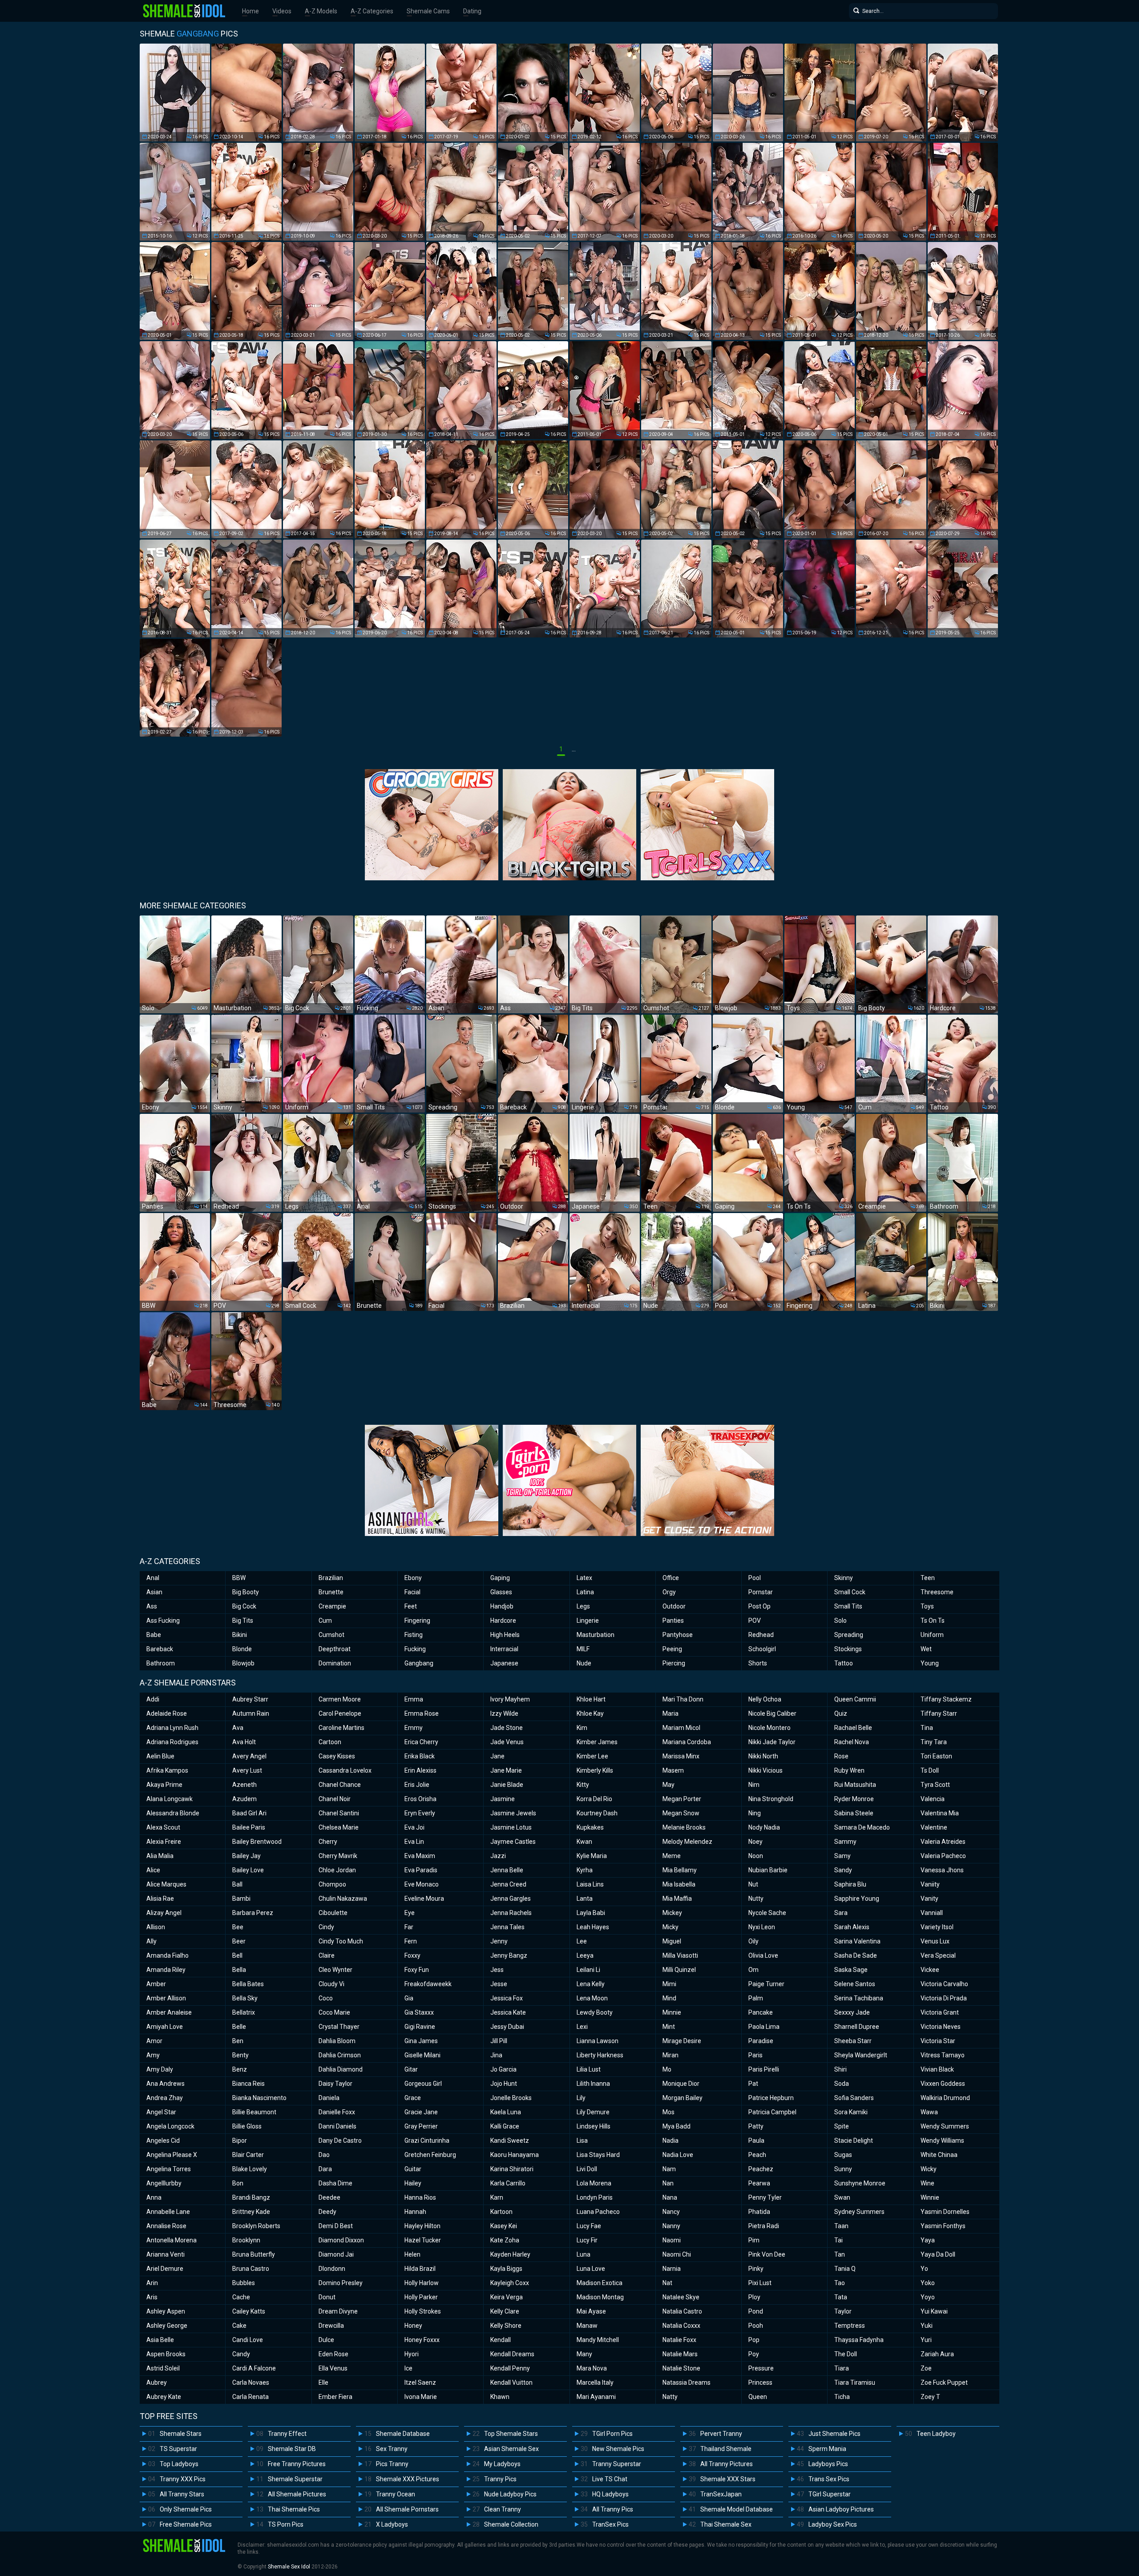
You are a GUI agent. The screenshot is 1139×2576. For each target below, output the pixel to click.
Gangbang (419, 1663)
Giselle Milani (422, 2055)
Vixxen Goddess (943, 2084)
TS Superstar (178, 2449)
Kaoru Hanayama (515, 2155)
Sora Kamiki (851, 2112)
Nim (754, 1785)
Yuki (927, 2326)
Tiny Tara (934, 1742)
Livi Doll (587, 2169)
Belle (239, 2027)
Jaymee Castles (513, 1842)
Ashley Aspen (166, 2311)
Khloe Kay (590, 1713)
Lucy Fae (589, 2226)
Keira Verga (507, 2297)
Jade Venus (507, 1742)
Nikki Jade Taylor (772, 1742)
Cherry (328, 1842)
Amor (154, 2041)
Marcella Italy (595, 2382)
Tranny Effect (287, 2434)
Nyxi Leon (762, 1927)
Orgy (669, 1592)
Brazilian (331, 1578)
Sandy (843, 1870)
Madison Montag (600, 2297)
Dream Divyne (338, 2311)
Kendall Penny (510, 2368)
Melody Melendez (687, 1842)
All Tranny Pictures (727, 2464)
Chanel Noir (335, 1799)
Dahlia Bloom (337, 2041)
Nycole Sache (767, 1913)
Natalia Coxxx (681, 2326)
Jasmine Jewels (513, 1813)
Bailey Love (248, 1870)
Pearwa (759, 2183)
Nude (584, 1663)
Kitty (583, 1785)
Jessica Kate (508, 2012)
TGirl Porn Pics (612, 2434)
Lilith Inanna (593, 2084)
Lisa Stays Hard (598, 2155)
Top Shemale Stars (511, 2434)
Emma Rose (422, 1713)
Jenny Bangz (509, 1955)
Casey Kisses (337, 1756)
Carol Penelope (340, 1713)
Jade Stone (507, 1728)
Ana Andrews (166, 2084)
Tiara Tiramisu (855, 2382)
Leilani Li (588, 1970)
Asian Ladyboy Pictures (841, 2509)
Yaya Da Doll (938, 2254)
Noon (756, 1856)
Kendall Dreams (512, 2354)
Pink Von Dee (767, 2254)
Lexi (582, 2027)
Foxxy (412, 1955)
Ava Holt (244, 1742)
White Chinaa (939, 2155)
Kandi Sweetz (510, 2141)
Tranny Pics (500, 2479)
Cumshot (331, 1635)
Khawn (500, 2397)
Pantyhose (678, 1635)
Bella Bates (248, 1984)
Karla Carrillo (508, 2183)
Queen (758, 2397)
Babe (154, 1635)
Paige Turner (766, 1984)
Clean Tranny (503, 2509)
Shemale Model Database (737, 2509)
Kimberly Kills (595, 1770)
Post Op (759, 1606)
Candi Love (248, 2340)
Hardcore (503, 1621)
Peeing (672, 1649)
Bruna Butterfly (254, 2254)
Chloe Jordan (337, 1870)
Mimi (669, 1984)
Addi (153, 1699)
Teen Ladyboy (936, 2434)
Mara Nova (592, 2368)
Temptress (850, 2326)
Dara (325, 2169)
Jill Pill (499, 2041)
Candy (241, 2354)
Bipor (240, 2141)
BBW (239, 1578)
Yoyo (928, 2297)
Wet (926, 1649)
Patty (756, 2126)
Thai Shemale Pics (294, 2509)
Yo (924, 2269)
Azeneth (244, 1785)
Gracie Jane (421, 2112)
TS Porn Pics (286, 2524)
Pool (755, 1578)
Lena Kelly (591, 1984)
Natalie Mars (680, 2354)
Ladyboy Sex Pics (833, 2524)
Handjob (502, 1606)
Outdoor (674, 1606)
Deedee (329, 2197)
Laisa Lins (590, 1884)
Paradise (761, 2041)
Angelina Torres (169, 2169)
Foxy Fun (417, 1970)
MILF (583, 1649)
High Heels (505, 1635)
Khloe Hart (591, 1699)
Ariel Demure (165, 2269)
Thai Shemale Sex (726, 2524)
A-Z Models (321, 11)
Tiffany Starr (939, 1713)
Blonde (242, 1649)
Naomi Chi (677, 2254)
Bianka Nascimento (259, 2098)
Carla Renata (250, 2397)
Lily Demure (593, 2112)
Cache (241, 2297)
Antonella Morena (172, 2240)
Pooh (756, 2326)
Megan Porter (682, 1799)
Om (753, 1970)
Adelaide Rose (167, 1713)
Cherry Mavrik (338, 1856)
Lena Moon (592, 1998)
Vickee (930, 1970)
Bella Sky (245, 1998)
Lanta (585, 1899)
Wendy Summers (945, 2126)
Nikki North (763, 1756)
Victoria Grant (940, 2012)
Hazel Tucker (423, 2240)
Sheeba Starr (853, 2041)
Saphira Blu (850, 1884)
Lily (581, 2098)
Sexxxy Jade (852, 2012)
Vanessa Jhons (942, 1870)
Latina (585, 1592)
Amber (156, 1984)
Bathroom (161, 1663)
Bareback (160, 1649)
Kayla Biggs (506, 2269)
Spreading (849, 1635)
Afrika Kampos (167, 1770)
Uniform (932, 1635)
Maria (670, 1713)
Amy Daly (160, 2069)
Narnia (672, 2269)
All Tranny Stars (182, 2494)
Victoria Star (938, 2041)
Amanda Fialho (168, 1955)
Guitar (413, 2169)
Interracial (504, 1649)
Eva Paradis (421, 1870)
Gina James (421, 2041)
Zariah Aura (937, 2354)
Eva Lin (414, 1842)
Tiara (842, 2368)
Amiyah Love (165, 2027)
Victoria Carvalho (944, 1984)
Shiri (840, 2069)
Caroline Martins (341, 1728)
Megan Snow (681, 1813)
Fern (411, 1941)
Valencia (933, 1799)
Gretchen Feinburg (430, 2155)
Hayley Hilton (422, 2226)
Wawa (929, 2112)
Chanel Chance (340, 1785)
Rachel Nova (852, 1742)
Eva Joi (414, 1827)
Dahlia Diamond (341, 2069)
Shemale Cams (428, 11)
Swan (842, 2197)
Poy (754, 2354)
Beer (239, 1941)
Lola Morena (594, 2183)
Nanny (671, 2226)
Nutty (756, 1899)
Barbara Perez (253, 1913)
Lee (582, 1941)
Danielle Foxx (337, 2112)
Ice (408, 2368)
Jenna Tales (507, 1927)
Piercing (674, 1663)
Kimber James (597, 1742)
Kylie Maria (592, 1856)
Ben (238, 2041)
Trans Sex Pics (829, 2479)
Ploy (754, 2297)
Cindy (326, 1927)
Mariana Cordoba (687, 1742)
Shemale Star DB (292, 2449)
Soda (842, 2084)
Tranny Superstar (617, 2464)
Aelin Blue (160, 1756)
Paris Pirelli (764, 2069)
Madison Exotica (600, 2283)
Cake (239, 2326)
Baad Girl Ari (249, 1813)
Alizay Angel (164, 1913)
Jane (497, 1756)
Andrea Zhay (165, 2098)
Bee (238, 1927)
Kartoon (501, 2212)
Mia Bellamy (680, 1870)
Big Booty (246, 1592)
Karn (497, 2197)
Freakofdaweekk (428, 1984)
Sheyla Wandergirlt (861, 2055)
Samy (842, 1856)
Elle (323, 2382)
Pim (754, 2240)
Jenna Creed (508, 1884)
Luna (584, 2254)
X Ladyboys (392, 2524)
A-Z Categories (372, 11)
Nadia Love (678, 2155)
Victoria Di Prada (944, 1998)
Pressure (761, 2368)
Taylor (843, 2311)
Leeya (585, 1955)
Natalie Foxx (679, 2340)
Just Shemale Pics (834, 2434)
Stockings (848, 1649)
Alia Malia (160, 1856)
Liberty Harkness (600, 2055)
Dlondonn (332, 2269)
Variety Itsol (937, 1927)
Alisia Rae (160, 1899)
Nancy (671, 2212)
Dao (324, 2155)
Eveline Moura (424, 1899)
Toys (927, 1606)
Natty (670, 2397)
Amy (153, 2055)
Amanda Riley (166, 1970)
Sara (841, 1913)
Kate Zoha (505, 2240)
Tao (840, 2283)
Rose (841, 1756)
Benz (240, 2069)
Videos (282, 11)
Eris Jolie (417, 1785)
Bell (237, 1955)
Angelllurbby (164, 2183)
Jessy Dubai (507, 2027)
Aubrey (157, 2382)
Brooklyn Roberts (256, 2226)
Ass (152, 1606)
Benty (240, 2055)
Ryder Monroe (854, 1799)
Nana (670, 2197)
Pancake (761, 2012)
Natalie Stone (681, 2368)
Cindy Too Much (341, 1941)
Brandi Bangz (251, 2197)
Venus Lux (935, 1941)
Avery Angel (249, 1756)
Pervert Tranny (721, 2434)
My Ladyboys (502, 2464)
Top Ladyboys (179, 2464)
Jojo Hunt (504, 2084)
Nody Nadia (764, 1827)
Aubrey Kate (164, 2397)
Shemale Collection (511, 2524)
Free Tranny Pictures (297, 2464)
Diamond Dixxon (341, 2240)
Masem (673, 1770)
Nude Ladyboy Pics (510, 2494)
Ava (238, 1728)
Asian (154, 1592)
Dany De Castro (340, 2141)
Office (671, 1578)
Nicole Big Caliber (772, 1713)
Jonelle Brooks (511, 2098)
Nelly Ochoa (765, 1699)
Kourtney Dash (597, 1813)
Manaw (587, 2326)
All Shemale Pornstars (407, 2509)
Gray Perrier (421, 2126)
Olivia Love (763, 1955)
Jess (497, 1970)
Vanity (929, 1899)
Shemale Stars (181, 2434)
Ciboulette (333, 1913)
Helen (412, 2254)
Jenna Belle (507, 1870)
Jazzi (498, 1856)
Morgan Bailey (683, 2098)
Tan (840, 2254)
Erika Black (420, 1756)
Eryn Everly (420, 1813)
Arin (152, 2283)
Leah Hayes (593, 1927)
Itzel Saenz (420, 2382)
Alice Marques (166, 1884)
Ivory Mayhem (510, 1699)
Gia (409, 1998)
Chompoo (332, 1884)
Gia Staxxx (419, 2012)
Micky (670, 1927)
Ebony (413, 1578)
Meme (672, 1856)
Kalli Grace (505, 2126)
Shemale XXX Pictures (408, 2479)
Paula (756, 2141)
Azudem (244, 1799)
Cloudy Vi (331, 1984)
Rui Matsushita (855, 1785)
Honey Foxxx (422, 2340)
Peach (757, 2155)
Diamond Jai (336, 2254)
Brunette (331, 1592)
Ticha (842, 2397)
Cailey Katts (249, 2311)
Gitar (411, 2069)
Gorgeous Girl (423, 2084)
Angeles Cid (163, 2141)
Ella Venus (333, 2368)
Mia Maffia (677, 1899)
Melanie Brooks (684, 1827)
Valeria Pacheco (943, 1856)
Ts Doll (930, 1770)
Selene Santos (855, 1984)
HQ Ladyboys (610, 2494)
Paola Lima (764, 2027)
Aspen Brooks (166, 2354)
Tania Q (845, 2269)
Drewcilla (331, 2326)
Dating (472, 11)
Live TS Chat (610, 2479)
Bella (239, 1970)
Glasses (501, 1592)
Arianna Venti (166, 2254)
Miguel (672, 1941)
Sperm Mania (827, 2449)
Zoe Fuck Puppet (944, 2382)
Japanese (504, 1663)
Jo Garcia (503, 2069)
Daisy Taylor (335, 2084)
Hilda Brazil (420, 2269)
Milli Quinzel (679, 1970)
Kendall (501, 2340)
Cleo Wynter (335, 1970)
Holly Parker (421, 2297)
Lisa (582, 2141)
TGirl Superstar (830, 2494)
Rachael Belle (853, 1728)
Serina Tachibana (859, 1998)
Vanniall (932, 1913)
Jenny (499, 1941)
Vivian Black (937, 2069)
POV (755, 1621)
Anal (153, 1578)
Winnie (930, 2197)
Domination (335, 1663)
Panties (673, 1621)
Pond (756, 2311)
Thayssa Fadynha (859, 2340)
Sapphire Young (857, 1899)
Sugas (843, 2155)
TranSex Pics (610, 2524)
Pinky (756, 2269)
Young (930, 1663)
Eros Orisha (420, 1799)
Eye (410, 1913)
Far (409, 1927)
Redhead (761, 1635)
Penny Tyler (765, 2197)
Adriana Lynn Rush (172, 1728)
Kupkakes (590, 1827)
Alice (153, 1870)
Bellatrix (244, 2012)
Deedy (327, 2212)
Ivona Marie (421, 2397)
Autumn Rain (251, 1713)
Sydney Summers (859, 2212)
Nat (667, 2283)
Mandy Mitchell (598, 2340)
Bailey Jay (246, 1856)
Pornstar (761, 1592)
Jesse (499, 1984)
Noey (755, 1842)
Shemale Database (403, 2434)
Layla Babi (591, 1913)
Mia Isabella (679, 1884)
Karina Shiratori (512, 2169)
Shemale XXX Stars (728, 2479)
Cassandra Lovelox (345, 1770)
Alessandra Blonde (173, 1813)
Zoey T (930, 2397)
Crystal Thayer (339, 2027)
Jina (496, 2055)
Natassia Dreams (687, 2382)
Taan (841, 2226)
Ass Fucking (163, 1621)
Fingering (417, 1621)
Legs (583, 1606)
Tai (838, 2240)
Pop (754, 2340)
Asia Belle (160, 2340)
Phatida (759, 2212)
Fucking (415, 1649)
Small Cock (850, 1592)
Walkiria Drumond (945, 2098)
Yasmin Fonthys (943, 2226)
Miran (670, 2055)
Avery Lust (247, 1770)
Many (584, 2354)
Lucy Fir (587, 2240)
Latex (584, 1578)
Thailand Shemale (726, 2449)
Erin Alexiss (420, 1770)
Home (250, 11)
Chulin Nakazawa (343, 1899)
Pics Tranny (392, 2464)
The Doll (846, 2354)
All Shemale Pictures (297, 2494)
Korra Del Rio (594, 1799)
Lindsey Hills (594, 2126)
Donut (327, 2297)
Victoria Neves (941, 2027)
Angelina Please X (172, 2155)
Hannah (415, 2212)
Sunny (843, 2169)
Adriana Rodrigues (172, 1742)
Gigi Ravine (420, 2027)
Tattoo (844, 1663)
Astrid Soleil (163, 2368)
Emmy (414, 1728)
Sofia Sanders (854, 2098)
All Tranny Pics (613, 2509)
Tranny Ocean (396, 2494)
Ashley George (167, 2326)
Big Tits (243, 1621)
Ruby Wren (849, 1770)
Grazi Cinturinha (427, 2141)
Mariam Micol (681, 1728)
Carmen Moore (340, 1699)
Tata (841, 2297)
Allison (156, 1927)
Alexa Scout (163, 1827)
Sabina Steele (854, 1813)
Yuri (926, 2340)
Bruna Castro (251, 2269)
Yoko (928, 2283)
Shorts (758, 1663)
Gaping (500, 1578)
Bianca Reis (248, 2084)
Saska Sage (851, 1970)
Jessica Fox (507, 1998)
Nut (753, 1884)
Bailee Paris (249, 1827)
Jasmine (503, 1799)
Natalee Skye (681, 2297)
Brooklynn (246, 2240)
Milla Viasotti (680, 1955)
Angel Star (161, 2112)
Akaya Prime (164, 1785)
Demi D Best (336, 2226)
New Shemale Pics (618, 2449)
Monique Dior (681, 2084)
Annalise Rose (166, 2226)
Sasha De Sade (856, 1955)
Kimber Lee (592, 1756)
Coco (326, 1998)
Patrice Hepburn (771, 2098)
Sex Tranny (392, 2449)
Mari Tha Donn (683, 1699)
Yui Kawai (934, 2311)
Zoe (926, 2368)
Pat (753, 2084)
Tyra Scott (935, 1785)
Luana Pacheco (598, 2212)
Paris (755, 2055)
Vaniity (930, 1884)
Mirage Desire (682, 2041)
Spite (842, 2126)
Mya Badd (677, 2126)
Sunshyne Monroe (860, 2183)
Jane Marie (506, 1770)
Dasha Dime (335, 2183)
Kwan (584, 1842)
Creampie (332, 1606)
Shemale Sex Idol (289, 2567)
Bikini (240, 1635)
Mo (667, 2069)
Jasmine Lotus (511, 1827)
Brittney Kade (251, 2212)
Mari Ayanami (596, 2397)
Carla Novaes (251, 2382)
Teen (928, 1578)
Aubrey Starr (250, 1699)
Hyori (412, 2354)
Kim (582, 1728)
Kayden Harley (510, 2254)
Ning (755, 1813)
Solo (840, 1621)
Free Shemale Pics (186, 2524)
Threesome (937, 1592)
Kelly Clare (505, 2311)
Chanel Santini (339, 1813)
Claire (327, 1955)
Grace (413, 2098)
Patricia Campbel (772, 2112)
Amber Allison (166, 1998)
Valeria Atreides (943, 1842)
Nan (668, 2183)
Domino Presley (341, 2283)
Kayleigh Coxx (510, 2283)
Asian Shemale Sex (511, 2449)
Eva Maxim (420, 1856)
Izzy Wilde (504, 1713)
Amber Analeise (169, 2012)
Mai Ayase (591, 2311)
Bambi (241, 1899)
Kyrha (585, 1870)
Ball (237, 1884)
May (668, 1785)
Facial (412, 1592)
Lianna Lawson (598, 2041)
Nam (669, 2169)
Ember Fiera (335, 2397)
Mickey (672, 1913)
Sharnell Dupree (857, 2027)
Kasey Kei (504, 2226)
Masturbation (596, 1635)
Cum (325, 1621)
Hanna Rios (420, 2197)
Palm (756, 1998)
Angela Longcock (170, 2126)
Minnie (672, 2012)
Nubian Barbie (768, 1870)
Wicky (929, 2169)
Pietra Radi (764, 2226)
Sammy (845, 1842)
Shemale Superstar (295, 2479)
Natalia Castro (682, 2311)
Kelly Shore (506, 2326)
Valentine (934, 1827)
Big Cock (244, 1606)
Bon (238, 2183)
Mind (669, 1998)
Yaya (928, 2240)
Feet (411, 1606)
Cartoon (330, 1742)
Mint (669, 2027)
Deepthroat (335, 1649)
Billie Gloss (247, 2126)
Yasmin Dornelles (945, 2212)
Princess (760, 2382)
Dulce (326, 2340)
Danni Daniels (337, 2126)
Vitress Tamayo (943, 2055)
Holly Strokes (423, 2311)
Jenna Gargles (511, 1899)
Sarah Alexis (852, 1927)
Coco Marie (334, 2012)
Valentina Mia (940, 1813)
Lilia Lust (589, 2069)
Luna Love (591, 2269)
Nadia (670, 2141)
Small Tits (848, 1606)
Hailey (413, 2183)
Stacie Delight (854, 2141)
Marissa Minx (681, 1756)
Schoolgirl (762, 1649)
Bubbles (244, 2283)
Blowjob (243, 1663)
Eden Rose (333, 2354)
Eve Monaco (422, 1884)
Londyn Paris (595, 2197)
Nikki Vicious (765, 1770)
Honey (413, 2326)
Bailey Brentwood (257, 1842)
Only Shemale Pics (186, 2509)
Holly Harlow (422, 2283)
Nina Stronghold (771, 1799)
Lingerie (588, 1621)
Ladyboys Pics (828, 2464)
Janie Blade (507, 1785)
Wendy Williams (942, 2141)
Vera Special (938, 1955)
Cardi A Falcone (254, 2368)
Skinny (844, 1578)
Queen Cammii (855, 1699)
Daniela (329, 2098)
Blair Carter (248, 2155)
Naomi (672, 2240)
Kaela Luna (506, 2112)
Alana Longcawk (170, 1799)
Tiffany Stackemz (946, 1699)
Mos (668, 2112)
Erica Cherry (421, 1742)
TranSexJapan (721, 2494)
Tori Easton (936, 1756)
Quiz (841, 1713)
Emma (414, 1699)
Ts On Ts (933, 1621)
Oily (753, 1941)
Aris (152, 2297)
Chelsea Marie (339, 1827)
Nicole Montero (769, 1728)
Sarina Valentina (857, 1941)
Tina (927, 1728)
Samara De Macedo (862, 1827)
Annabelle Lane (168, 2212)
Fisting (414, 1635)
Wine (927, 2183)
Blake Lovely (250, 2169)
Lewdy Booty (595, 2012)
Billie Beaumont (254, 2112)
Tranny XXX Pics (183, 2479)
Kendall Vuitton (511, 2382)
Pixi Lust (760, 2283)
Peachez (761, 2169)
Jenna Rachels (511, 1913)
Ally (151, 1941)
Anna (154, 2197)
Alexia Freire (164, 1842)
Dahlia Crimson (340, 2055)
